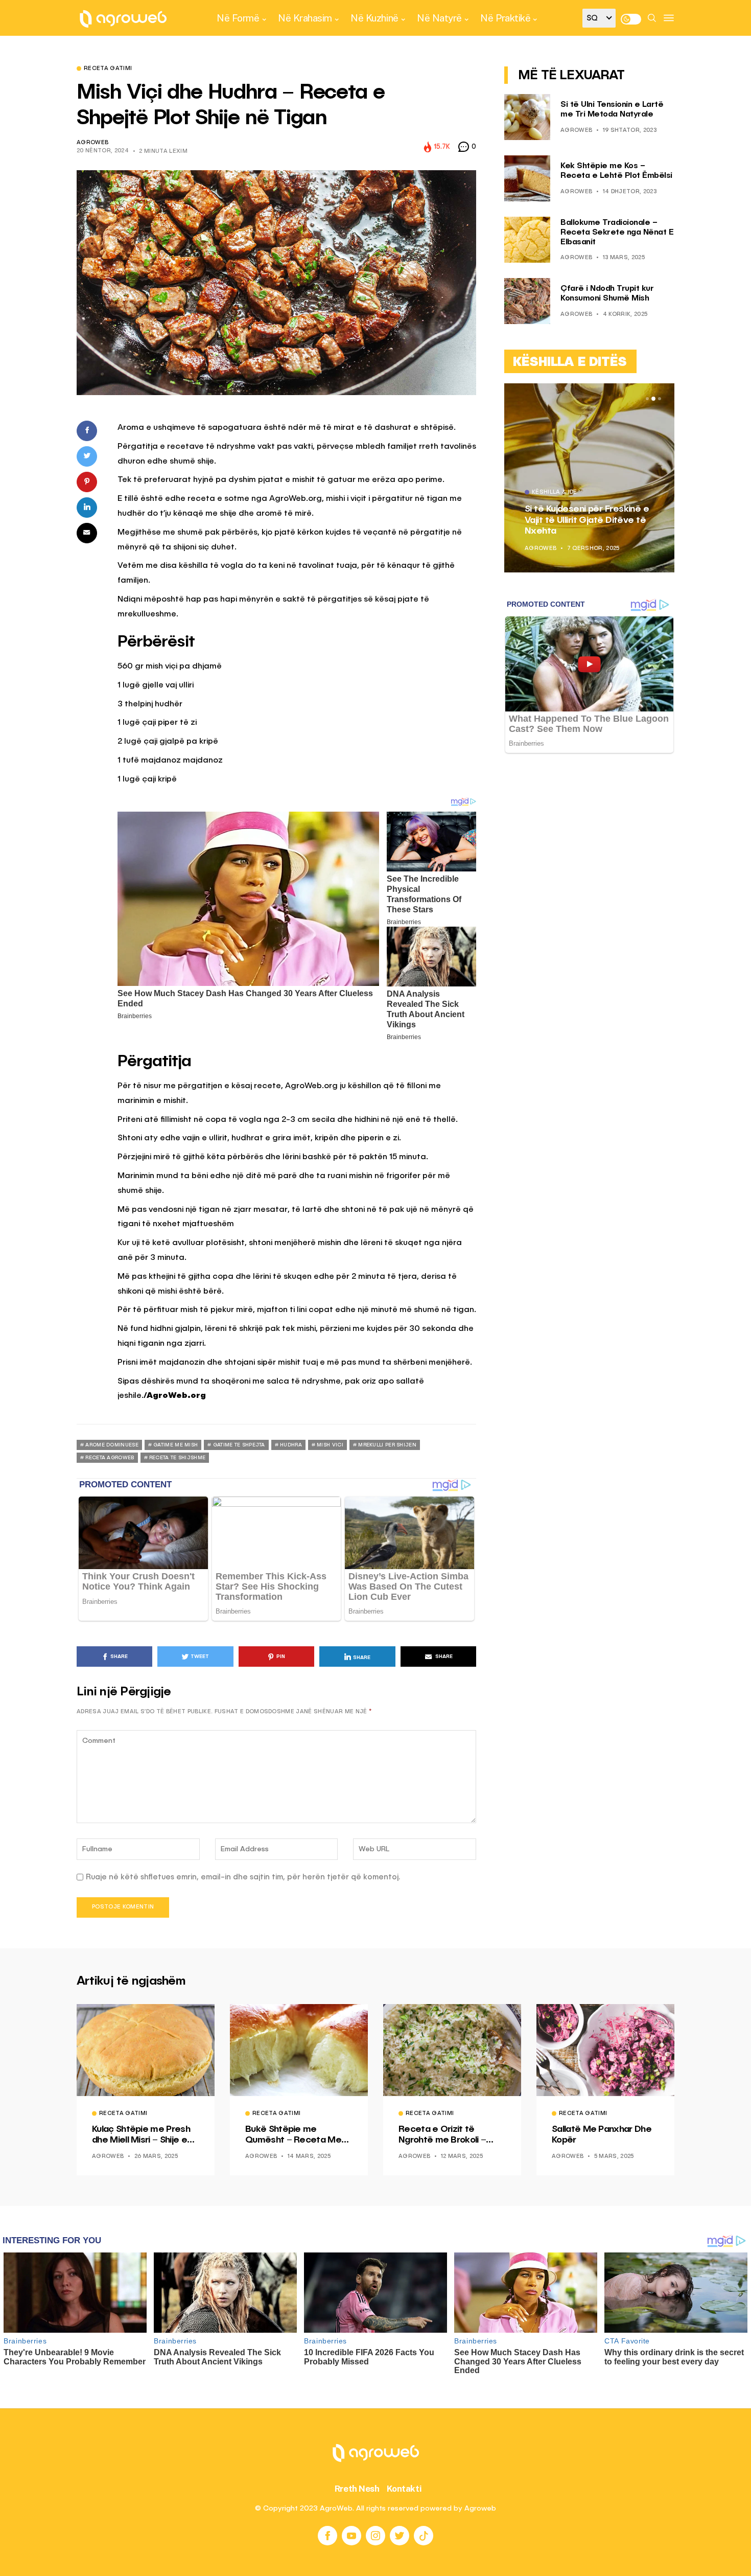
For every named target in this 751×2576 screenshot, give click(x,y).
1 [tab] (647, 399)
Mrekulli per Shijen (387, 1445)
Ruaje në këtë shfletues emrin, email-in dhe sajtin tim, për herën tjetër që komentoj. (243, 1877)
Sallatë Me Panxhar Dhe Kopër (602, 2135)
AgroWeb (92, 143)
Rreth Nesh (357, 2489)
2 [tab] (653, 399)
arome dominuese (112, 1445)
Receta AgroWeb (110, 1458)
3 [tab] (660, 399)
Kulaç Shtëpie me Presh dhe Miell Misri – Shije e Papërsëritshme (141, 2135)
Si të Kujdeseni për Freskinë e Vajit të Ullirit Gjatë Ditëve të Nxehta (587, 520)
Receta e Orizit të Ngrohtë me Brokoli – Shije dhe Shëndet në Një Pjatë (450, 2135)
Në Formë (238, 18)
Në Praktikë (505, 18)
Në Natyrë (439, 18)
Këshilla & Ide (555, 493)
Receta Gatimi (108, 69)
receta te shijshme (177, 1458)
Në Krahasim (305, 18)
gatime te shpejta (239, 1445)
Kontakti (404, 2489)
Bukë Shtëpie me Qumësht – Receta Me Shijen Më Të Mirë (293, 2135)
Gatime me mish (175, 1445)
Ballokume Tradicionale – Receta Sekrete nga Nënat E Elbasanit (617, 233)
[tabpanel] (589, 478)
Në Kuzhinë (374, 18)
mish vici (330, 1445)
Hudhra (291, 1445)
